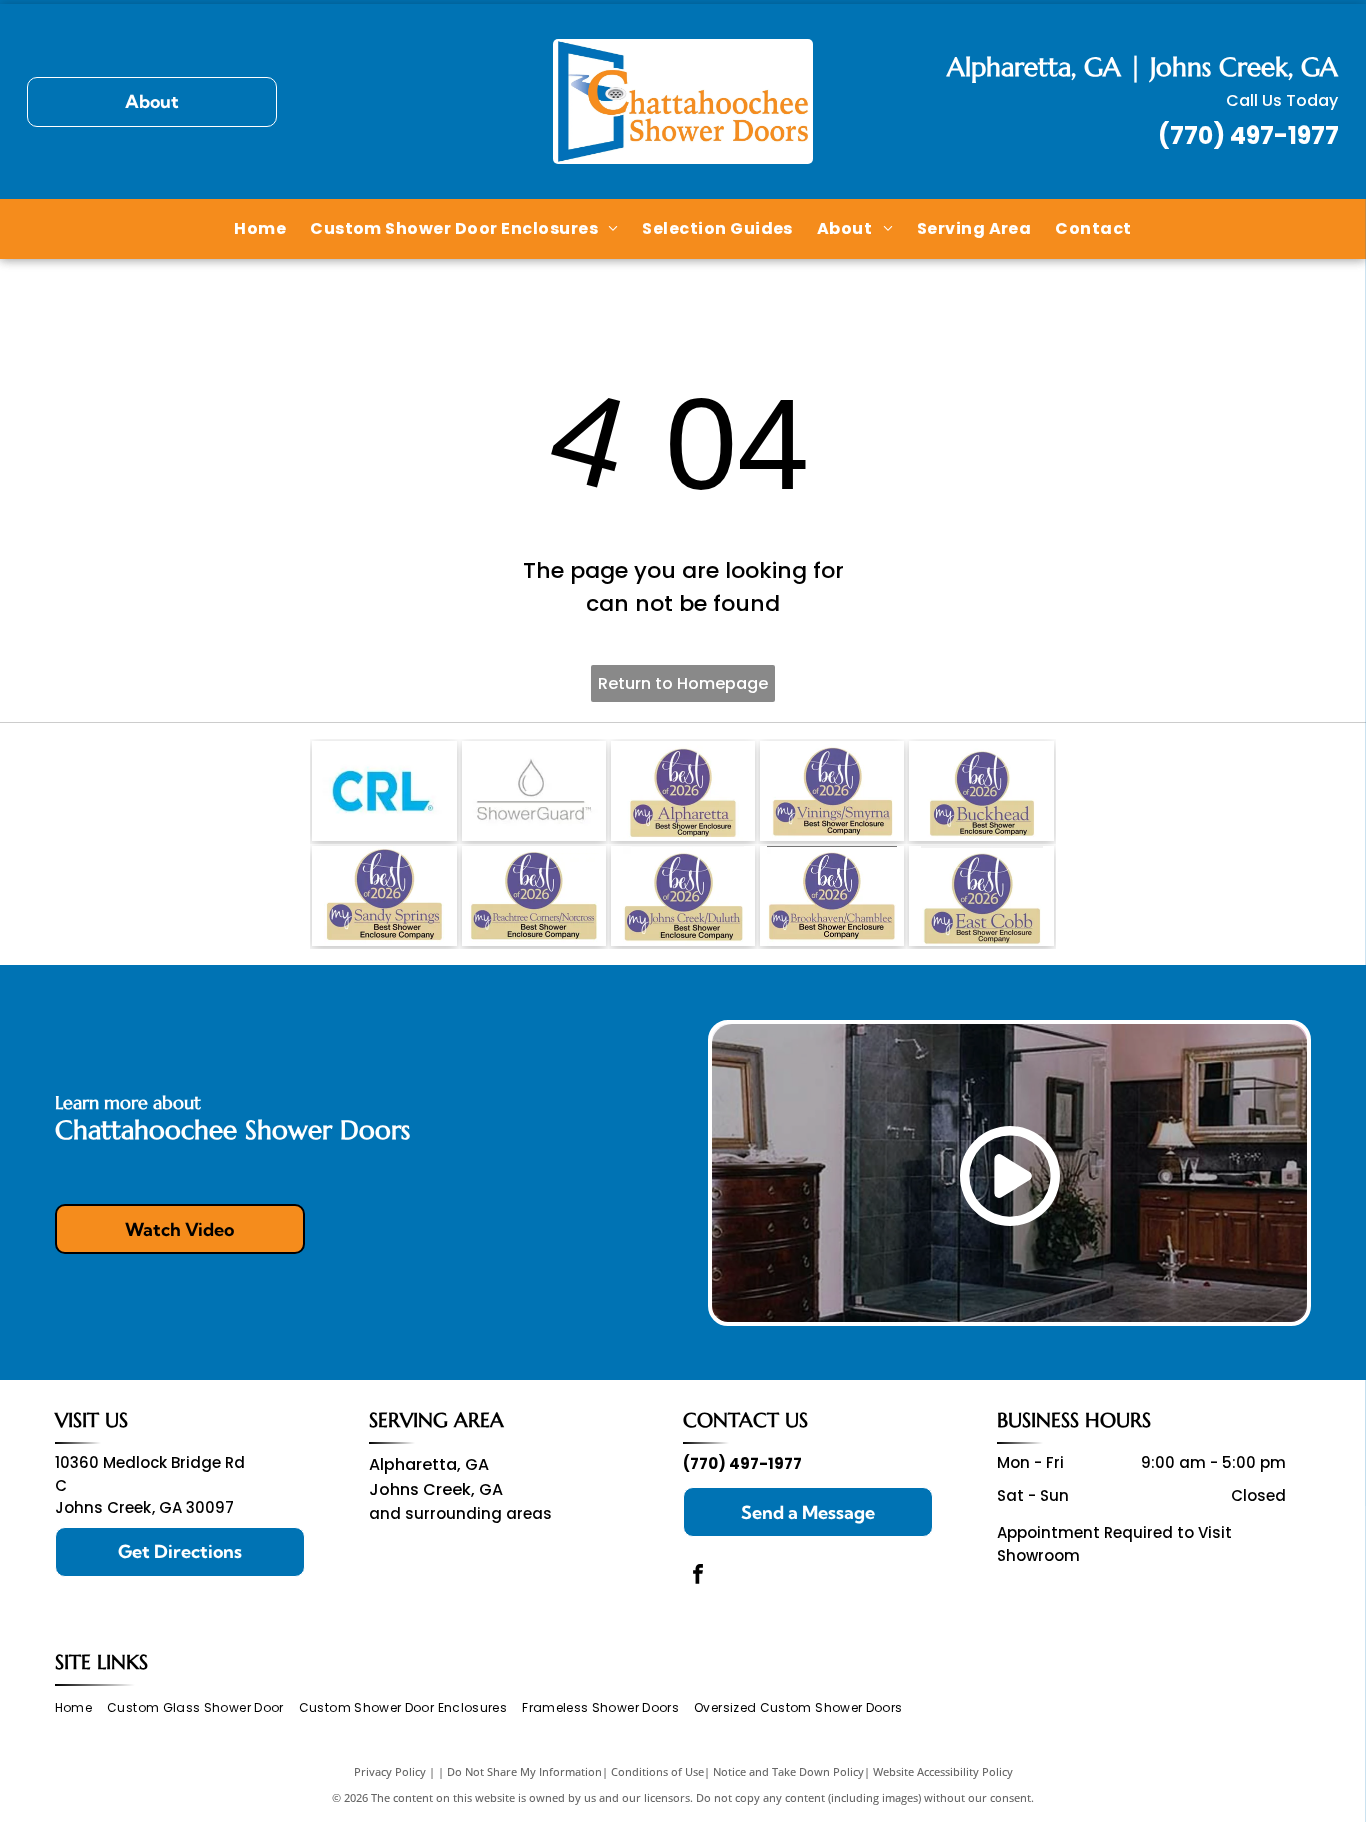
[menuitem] (260, 228)
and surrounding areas (460, 1513)
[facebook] (698, 1576)
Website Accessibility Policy (943, 1771)
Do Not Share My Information (524, 1771)
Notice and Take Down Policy (788, 1771)
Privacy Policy (390, 1771)
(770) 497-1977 (1248, 135)
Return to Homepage (683, 683)
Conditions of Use (657, 1771)
